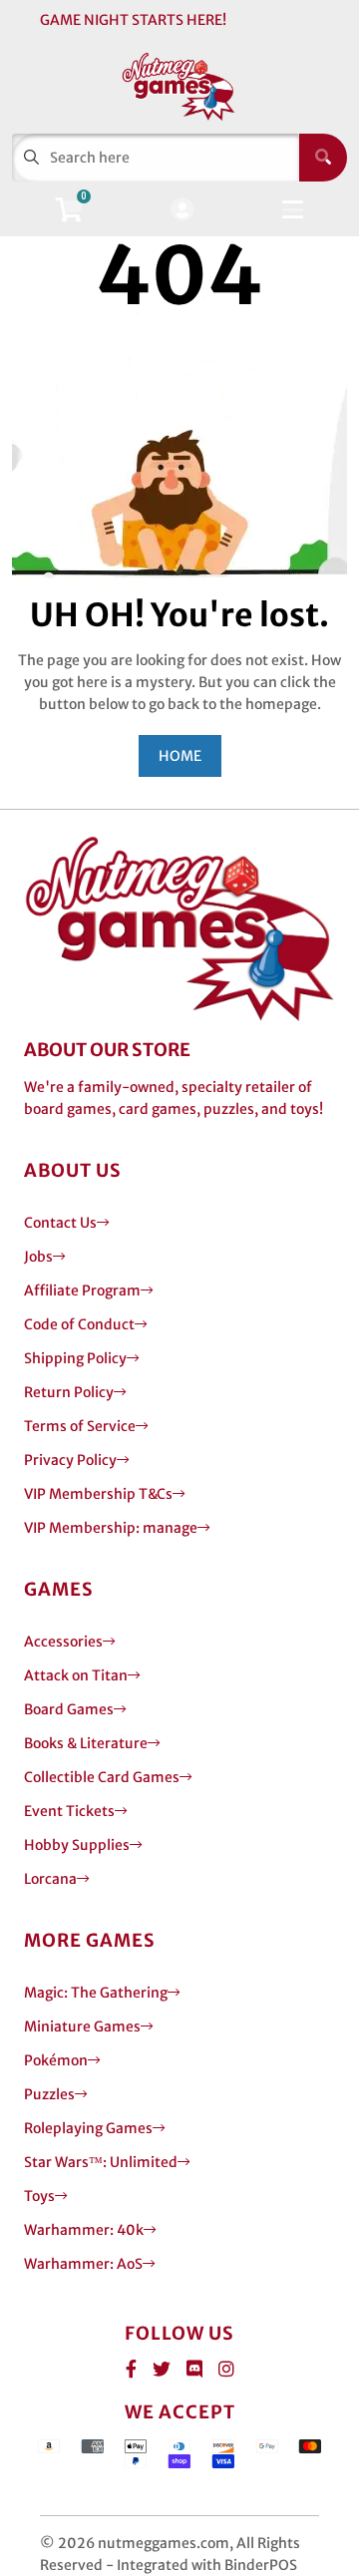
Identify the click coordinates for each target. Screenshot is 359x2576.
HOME (180, 756)
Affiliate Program (82, 1290)
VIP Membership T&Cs (98, 1494)
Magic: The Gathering (96, 1993)
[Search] (323, 158)
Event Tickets (69, 1811)
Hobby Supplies (77, 1845)
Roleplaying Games (88, 2128)
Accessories (63, 1642)
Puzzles (49, 2094)
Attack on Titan (76, 1675)
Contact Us (60, 1223)
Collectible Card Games (102, 1777)
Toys (39, 2196)
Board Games (69, 1709)
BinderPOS (261, 2565)
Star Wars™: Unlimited (101, 2162)
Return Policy (69, 1392)
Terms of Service (80, 1426)
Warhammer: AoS (83, 2264)
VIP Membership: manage (111, 1528)
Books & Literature (86, 1743)
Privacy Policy (70, 1460)
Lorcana (50, 1879)
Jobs (38, 1257)
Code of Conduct (79, 1324)
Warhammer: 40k (84, 2230)
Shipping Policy (75, 1358)
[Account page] (182, 211)
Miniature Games (82, 2026)
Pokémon (56, 2060)
